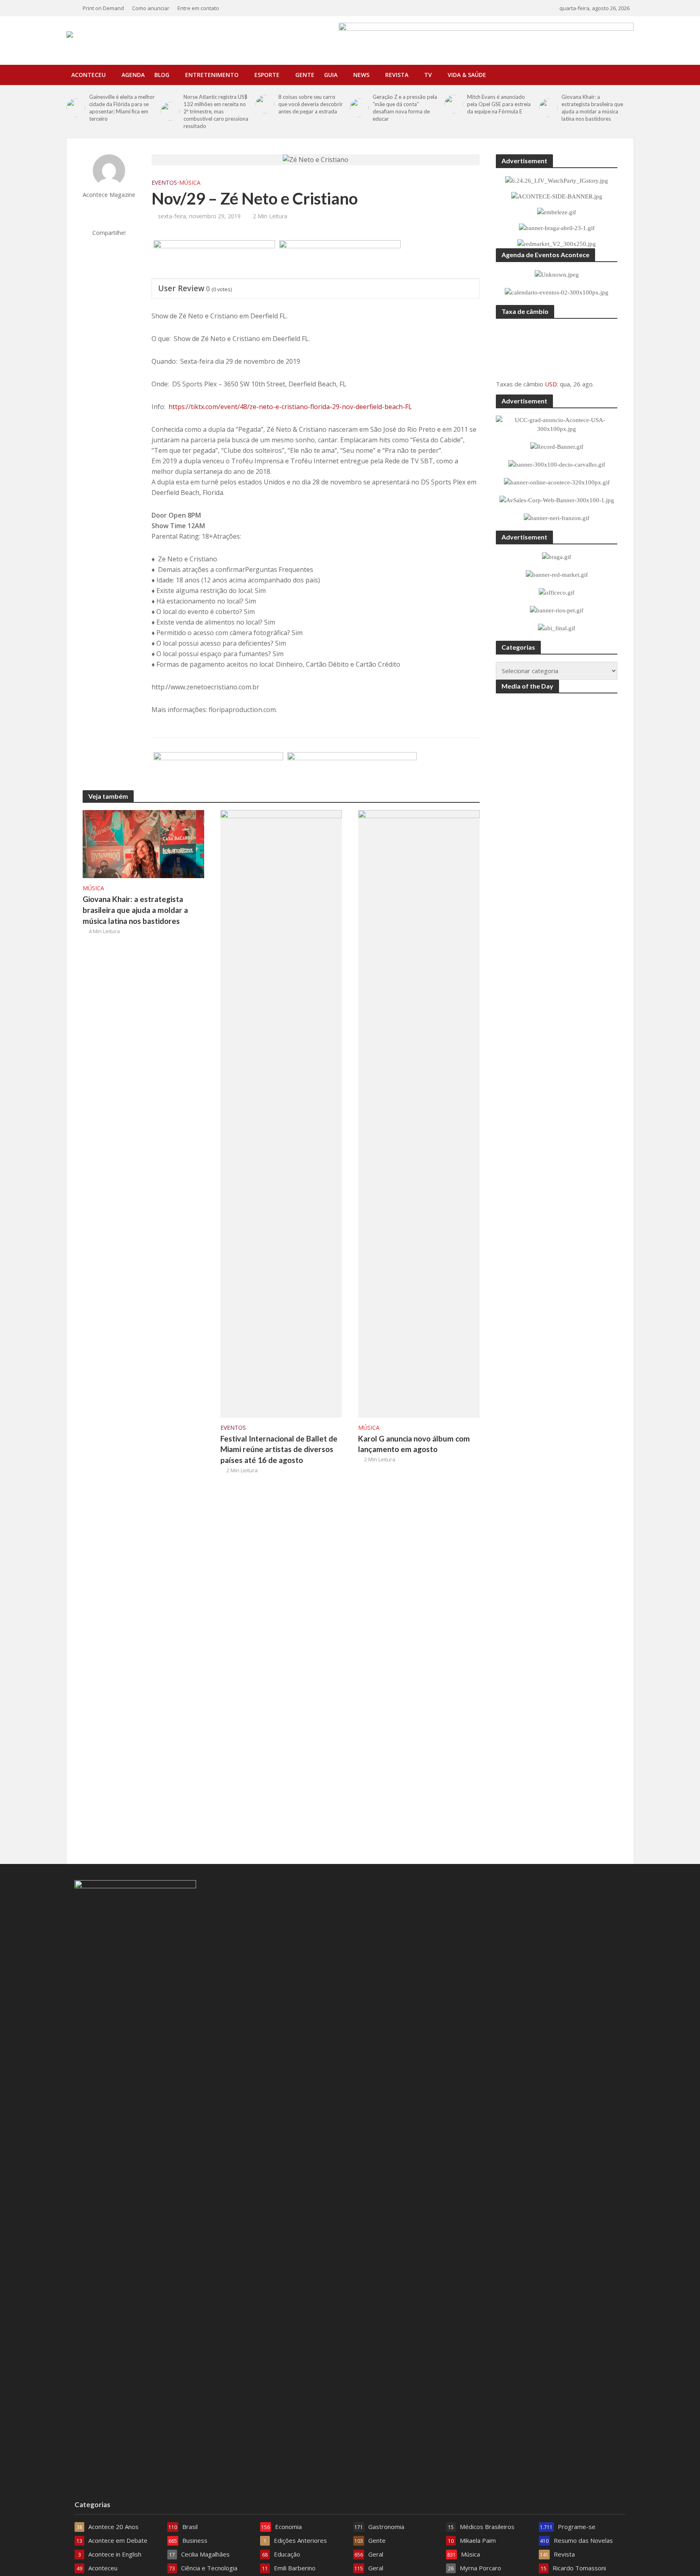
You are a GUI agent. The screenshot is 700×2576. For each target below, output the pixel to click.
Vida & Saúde (467, 75)
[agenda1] (340, 260)
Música (190, 182)
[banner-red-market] (352, 772)
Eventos (164, 182)
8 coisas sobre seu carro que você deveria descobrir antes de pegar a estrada (311, 104)
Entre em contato (198, 8)
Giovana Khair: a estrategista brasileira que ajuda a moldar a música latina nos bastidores (592, 108)
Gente (305, 75)
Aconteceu (89, 75)
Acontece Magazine (109, 195)
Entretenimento (212, 75)
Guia (331, 75)
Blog (162, 75)
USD (551, 384)
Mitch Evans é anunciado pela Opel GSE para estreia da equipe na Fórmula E (499, 104)
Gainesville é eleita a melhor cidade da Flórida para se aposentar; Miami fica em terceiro (122, 108)
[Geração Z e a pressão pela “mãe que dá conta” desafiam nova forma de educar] (359, 108)
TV (428, 75)
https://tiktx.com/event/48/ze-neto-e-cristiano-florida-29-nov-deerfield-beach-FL (290, 407)
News (361, 75)
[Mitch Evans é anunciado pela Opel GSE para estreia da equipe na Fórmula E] (454, 104)
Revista (397, 75)
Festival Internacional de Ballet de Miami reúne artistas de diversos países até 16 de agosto (279, 1449)
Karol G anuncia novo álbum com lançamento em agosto (414, 1444)
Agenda (133, 75)
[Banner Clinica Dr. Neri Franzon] (218, 772)
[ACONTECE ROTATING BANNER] (214, 260)
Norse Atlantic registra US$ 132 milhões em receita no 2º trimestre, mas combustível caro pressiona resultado (216, 111)
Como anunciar (151, 8)
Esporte (267, 75)
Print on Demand (103, 8)
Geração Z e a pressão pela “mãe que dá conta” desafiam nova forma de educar (405, 108)
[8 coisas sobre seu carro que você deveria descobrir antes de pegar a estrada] (265, 104)
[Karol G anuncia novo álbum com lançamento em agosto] (419, 1113)
